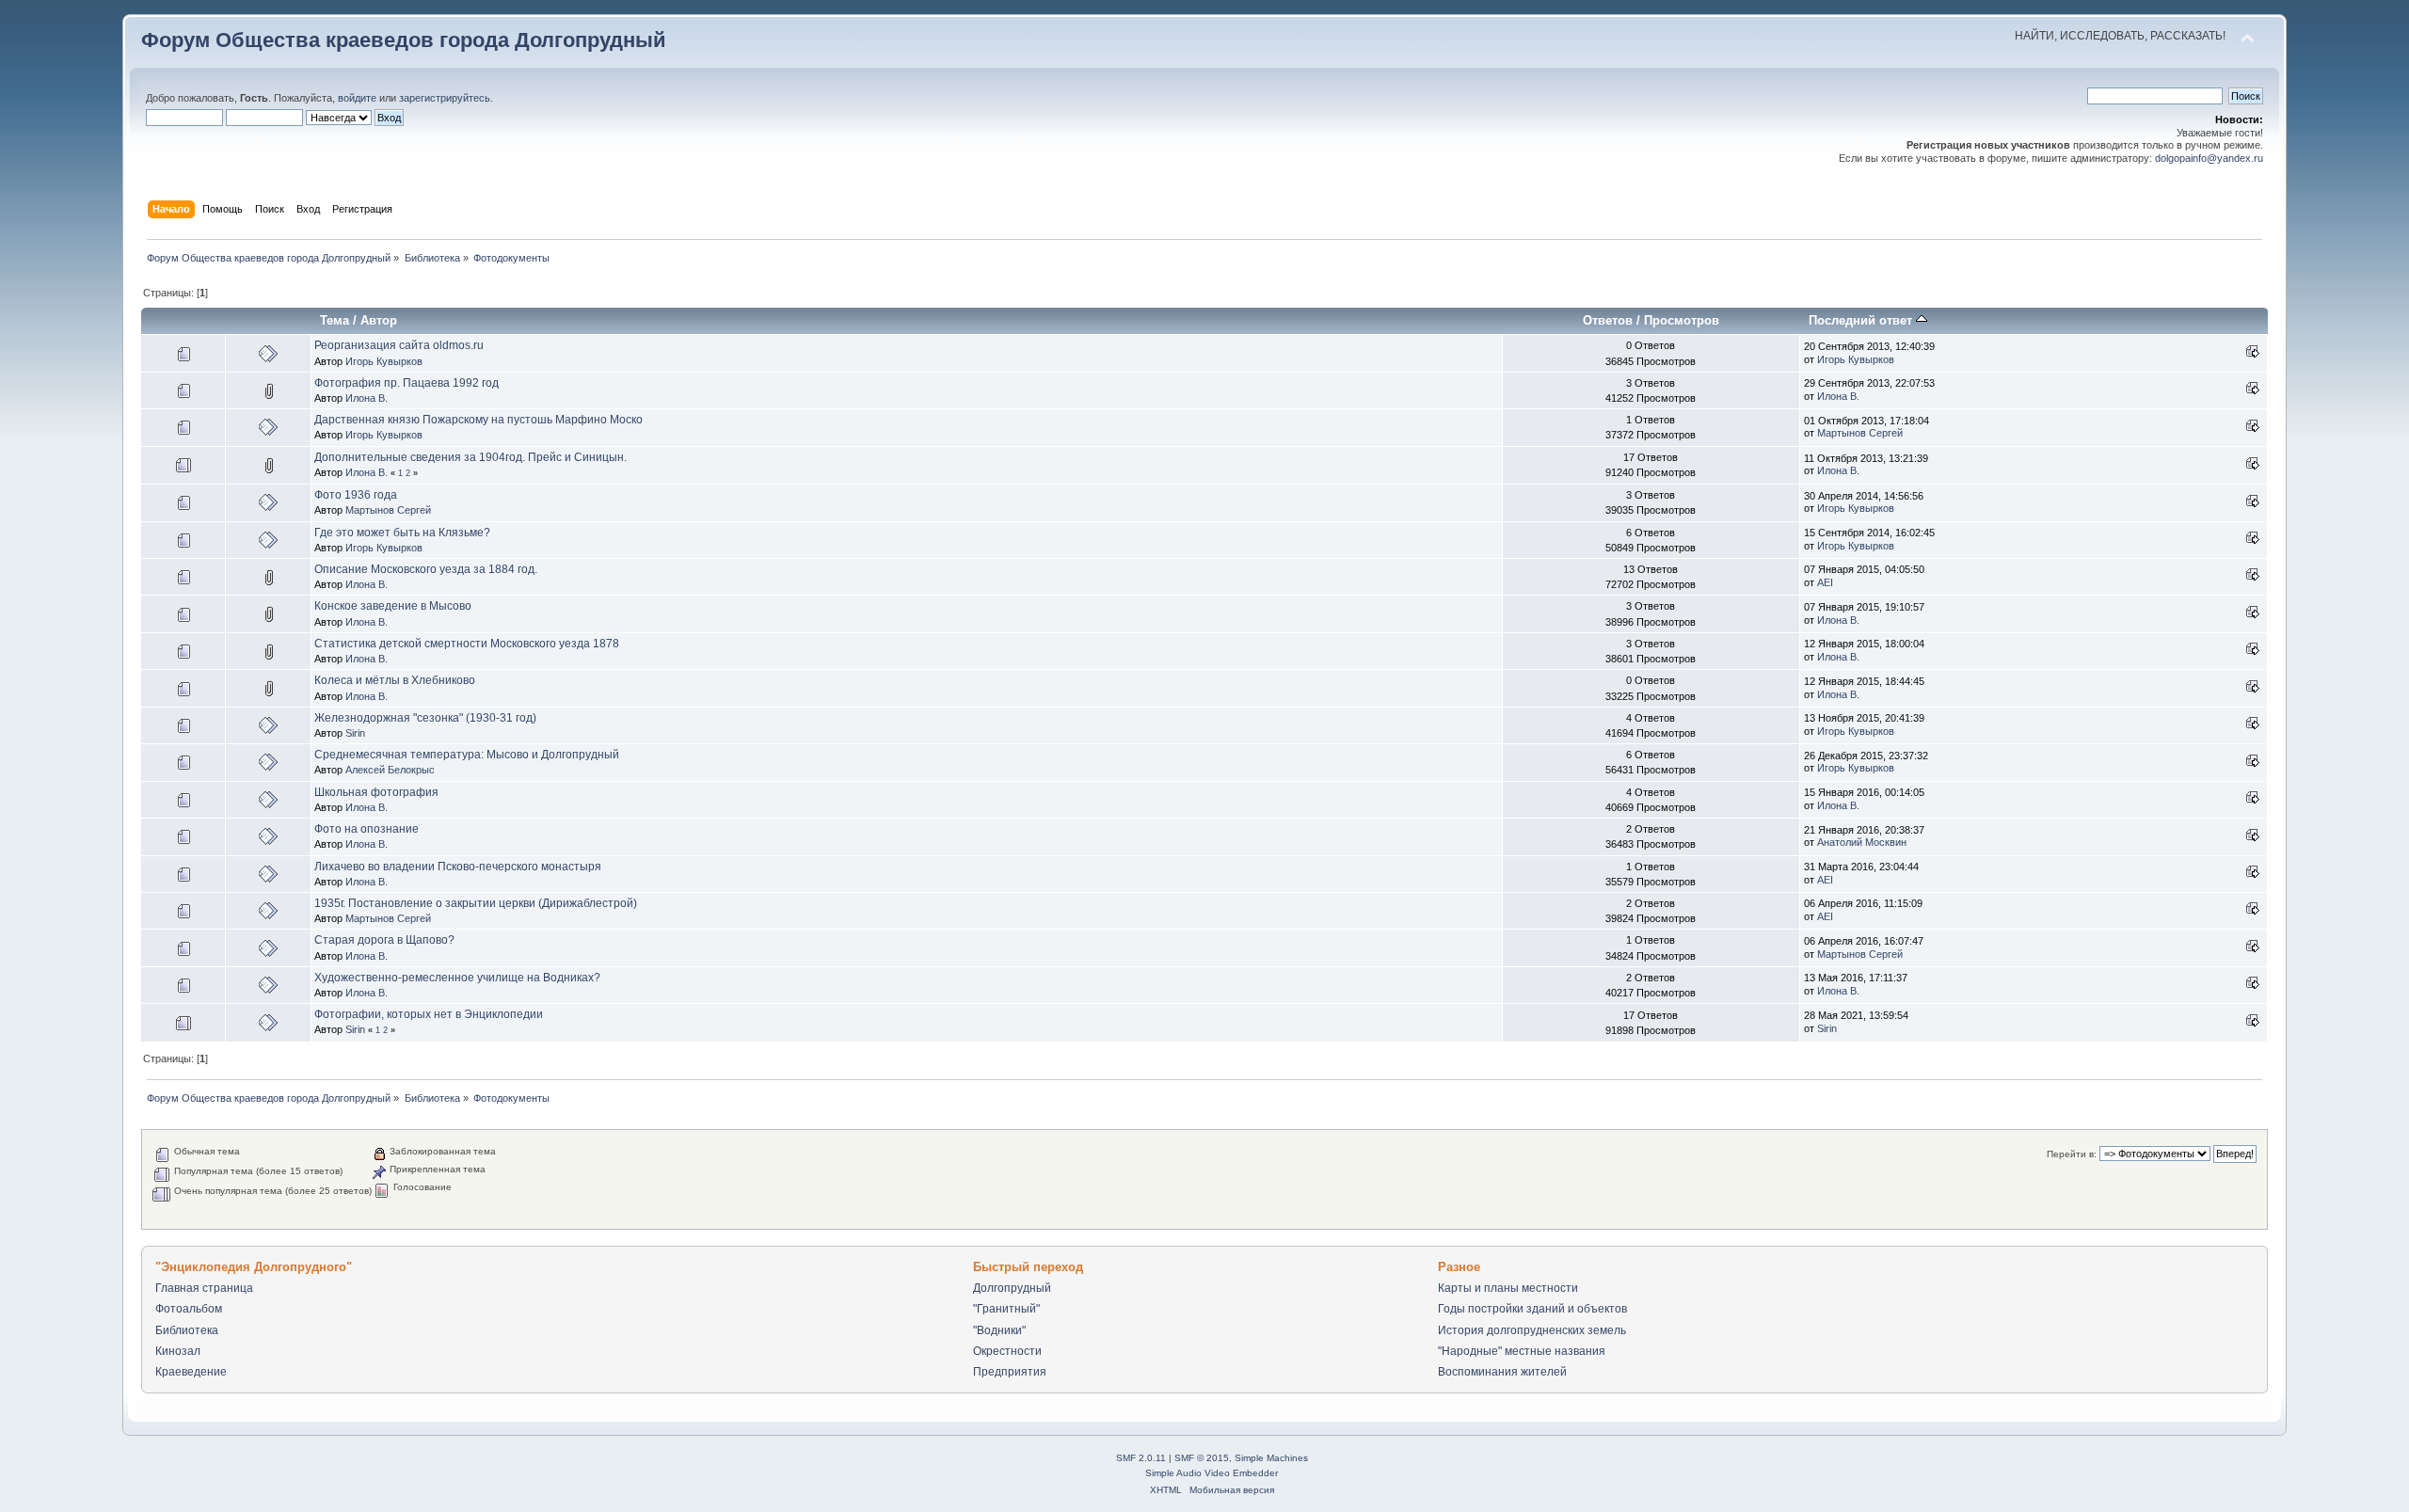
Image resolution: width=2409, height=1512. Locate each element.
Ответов (1608, 320)
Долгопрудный (1012, 1288)
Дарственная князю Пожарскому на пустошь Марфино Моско (479, 420)
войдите (357, 98)
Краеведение (191, 1372)
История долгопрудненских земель (1532, 1330)
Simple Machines (1271, 1458)
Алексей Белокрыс (390, 770)
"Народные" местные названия (1522, 1351)
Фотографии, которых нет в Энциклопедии (429, 1014)
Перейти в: (2072, 1154)
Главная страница (204, 1288)
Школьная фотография (376, 792)
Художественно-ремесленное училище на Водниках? (457, 978)
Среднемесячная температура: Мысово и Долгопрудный (467, 755)
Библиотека (187, 1330)
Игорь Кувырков (384, 361)
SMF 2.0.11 (1141, 1458)
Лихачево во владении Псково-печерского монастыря (458, 867)
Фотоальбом (189, 1309)
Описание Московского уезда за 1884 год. (426, 569)
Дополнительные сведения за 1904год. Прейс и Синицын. (471, 457)
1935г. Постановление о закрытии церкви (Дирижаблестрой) (476, 903)
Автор (379, 320)
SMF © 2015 (1202, 1458)
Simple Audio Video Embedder (1212, 1473)
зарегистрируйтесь (445, 98)
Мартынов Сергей (1860, 433)
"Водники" (999, 1330)
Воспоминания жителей (1502, 1372)
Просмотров (1682, 320)
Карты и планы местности (1508, 1288)
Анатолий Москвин (1862, 842)
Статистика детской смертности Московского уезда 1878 (467, 644)
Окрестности (1007, 1351)
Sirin (355, 733)
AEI (1825, 582)
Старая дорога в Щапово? (384, 940)
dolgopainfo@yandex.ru (2209, 158)
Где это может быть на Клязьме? (402, 533)
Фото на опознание (367, 829)
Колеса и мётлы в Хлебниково (395, 680)
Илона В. (367, 398)
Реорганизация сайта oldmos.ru (399, 345)
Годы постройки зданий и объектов (1532, 1309)
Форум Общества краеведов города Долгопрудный (404, 40)
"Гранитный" (1006, 1309)
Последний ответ (1862, 320)
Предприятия (1010, 1372)
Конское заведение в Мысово (393, 606)
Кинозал (178, 1351)
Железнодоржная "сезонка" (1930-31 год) (425, 718)
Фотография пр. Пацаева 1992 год (407, 383)
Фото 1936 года (356, 495)
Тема (335, 320)
